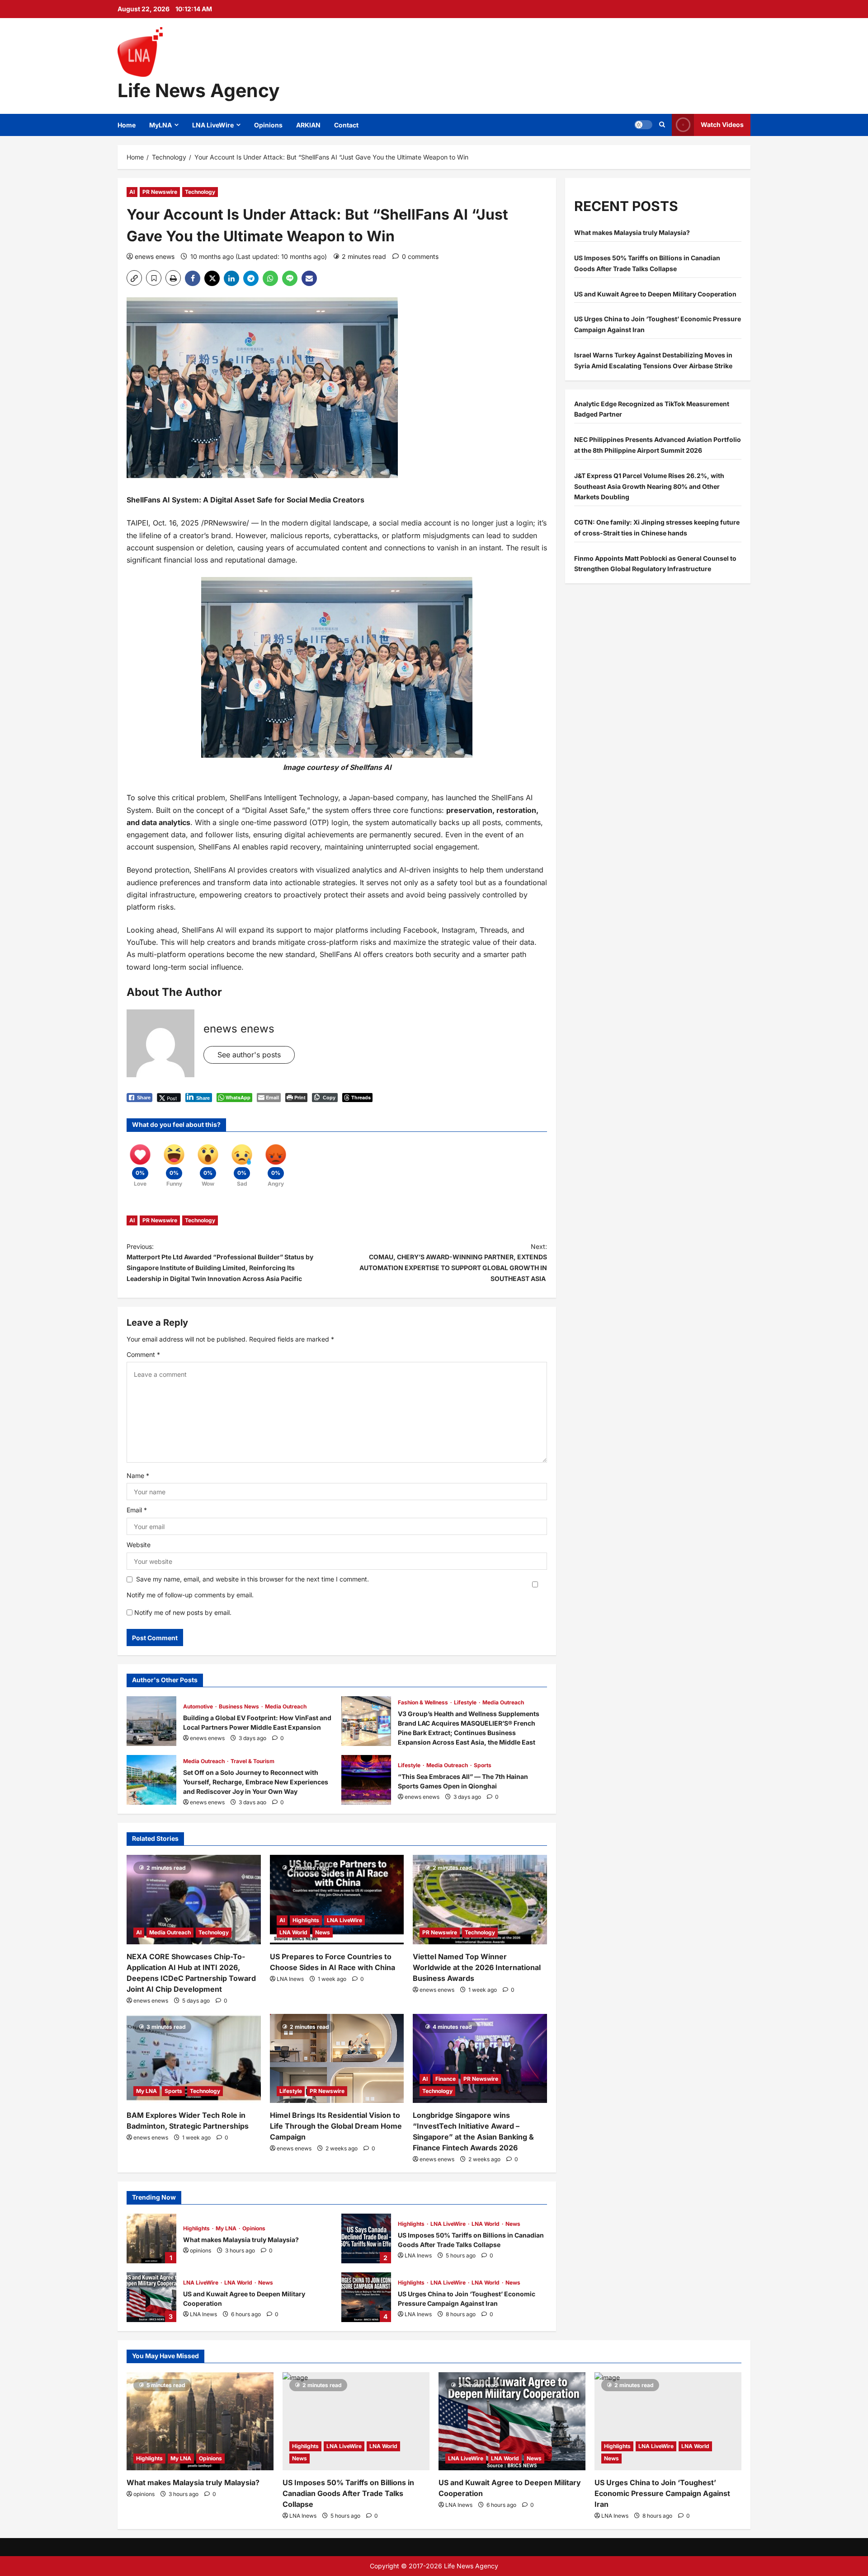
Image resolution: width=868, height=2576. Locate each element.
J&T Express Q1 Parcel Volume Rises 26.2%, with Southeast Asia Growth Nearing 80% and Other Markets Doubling (649, 486)
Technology (200, 192)
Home (127, 125)
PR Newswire (160, 192)
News (323, 1932)
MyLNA (160, 125)
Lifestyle (466, 1702)
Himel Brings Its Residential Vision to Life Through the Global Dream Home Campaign (336, 2126)
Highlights (306, 1920)
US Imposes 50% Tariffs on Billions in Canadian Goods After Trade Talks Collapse (366, 2238)
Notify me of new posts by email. (183, 1612)
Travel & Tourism (252, 1761)
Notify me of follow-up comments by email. (190, 1595)
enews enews (155, 256)
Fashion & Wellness (424, 1702)
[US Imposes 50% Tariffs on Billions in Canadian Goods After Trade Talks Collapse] (356, 2421)
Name (138, 1476)
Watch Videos (722, 124)
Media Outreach (286, 1706)
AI (132, 192)
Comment (143, 1354)
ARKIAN (308, 125)
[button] (643, 125)
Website (139, 1545)
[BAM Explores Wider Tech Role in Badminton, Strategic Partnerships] (194, 2059)
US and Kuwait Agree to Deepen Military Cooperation (151, 2297)
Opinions (268, 125)
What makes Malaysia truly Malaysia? (151, 2238)
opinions (200, 2250)
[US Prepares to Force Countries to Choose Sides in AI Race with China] (337, 1900)
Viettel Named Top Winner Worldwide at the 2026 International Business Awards (477, 1967)
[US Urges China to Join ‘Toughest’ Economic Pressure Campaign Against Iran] (668, 2421)
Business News (240, 1706)
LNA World (293, 1932)
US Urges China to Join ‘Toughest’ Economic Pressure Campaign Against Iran (366, 2297)
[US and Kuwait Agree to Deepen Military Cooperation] (512, 2421)
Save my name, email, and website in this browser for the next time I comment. (252, 1579)
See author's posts (249, 1055)
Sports (483, 1765)
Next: (453, 1262)
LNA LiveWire (213, 125)
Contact (346, 125)
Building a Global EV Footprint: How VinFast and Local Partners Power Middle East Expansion (151, 1721)
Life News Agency (199, 90)
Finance (446, 2079)
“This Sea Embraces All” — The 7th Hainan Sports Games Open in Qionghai (366, 1780)
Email (137, 1510)
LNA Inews (290, 1979)
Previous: (220, 1262)
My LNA (146, 2091)
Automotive (199, 1706)
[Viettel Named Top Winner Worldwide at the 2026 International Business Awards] (480, 1900)
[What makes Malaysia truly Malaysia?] (200, 2421)
